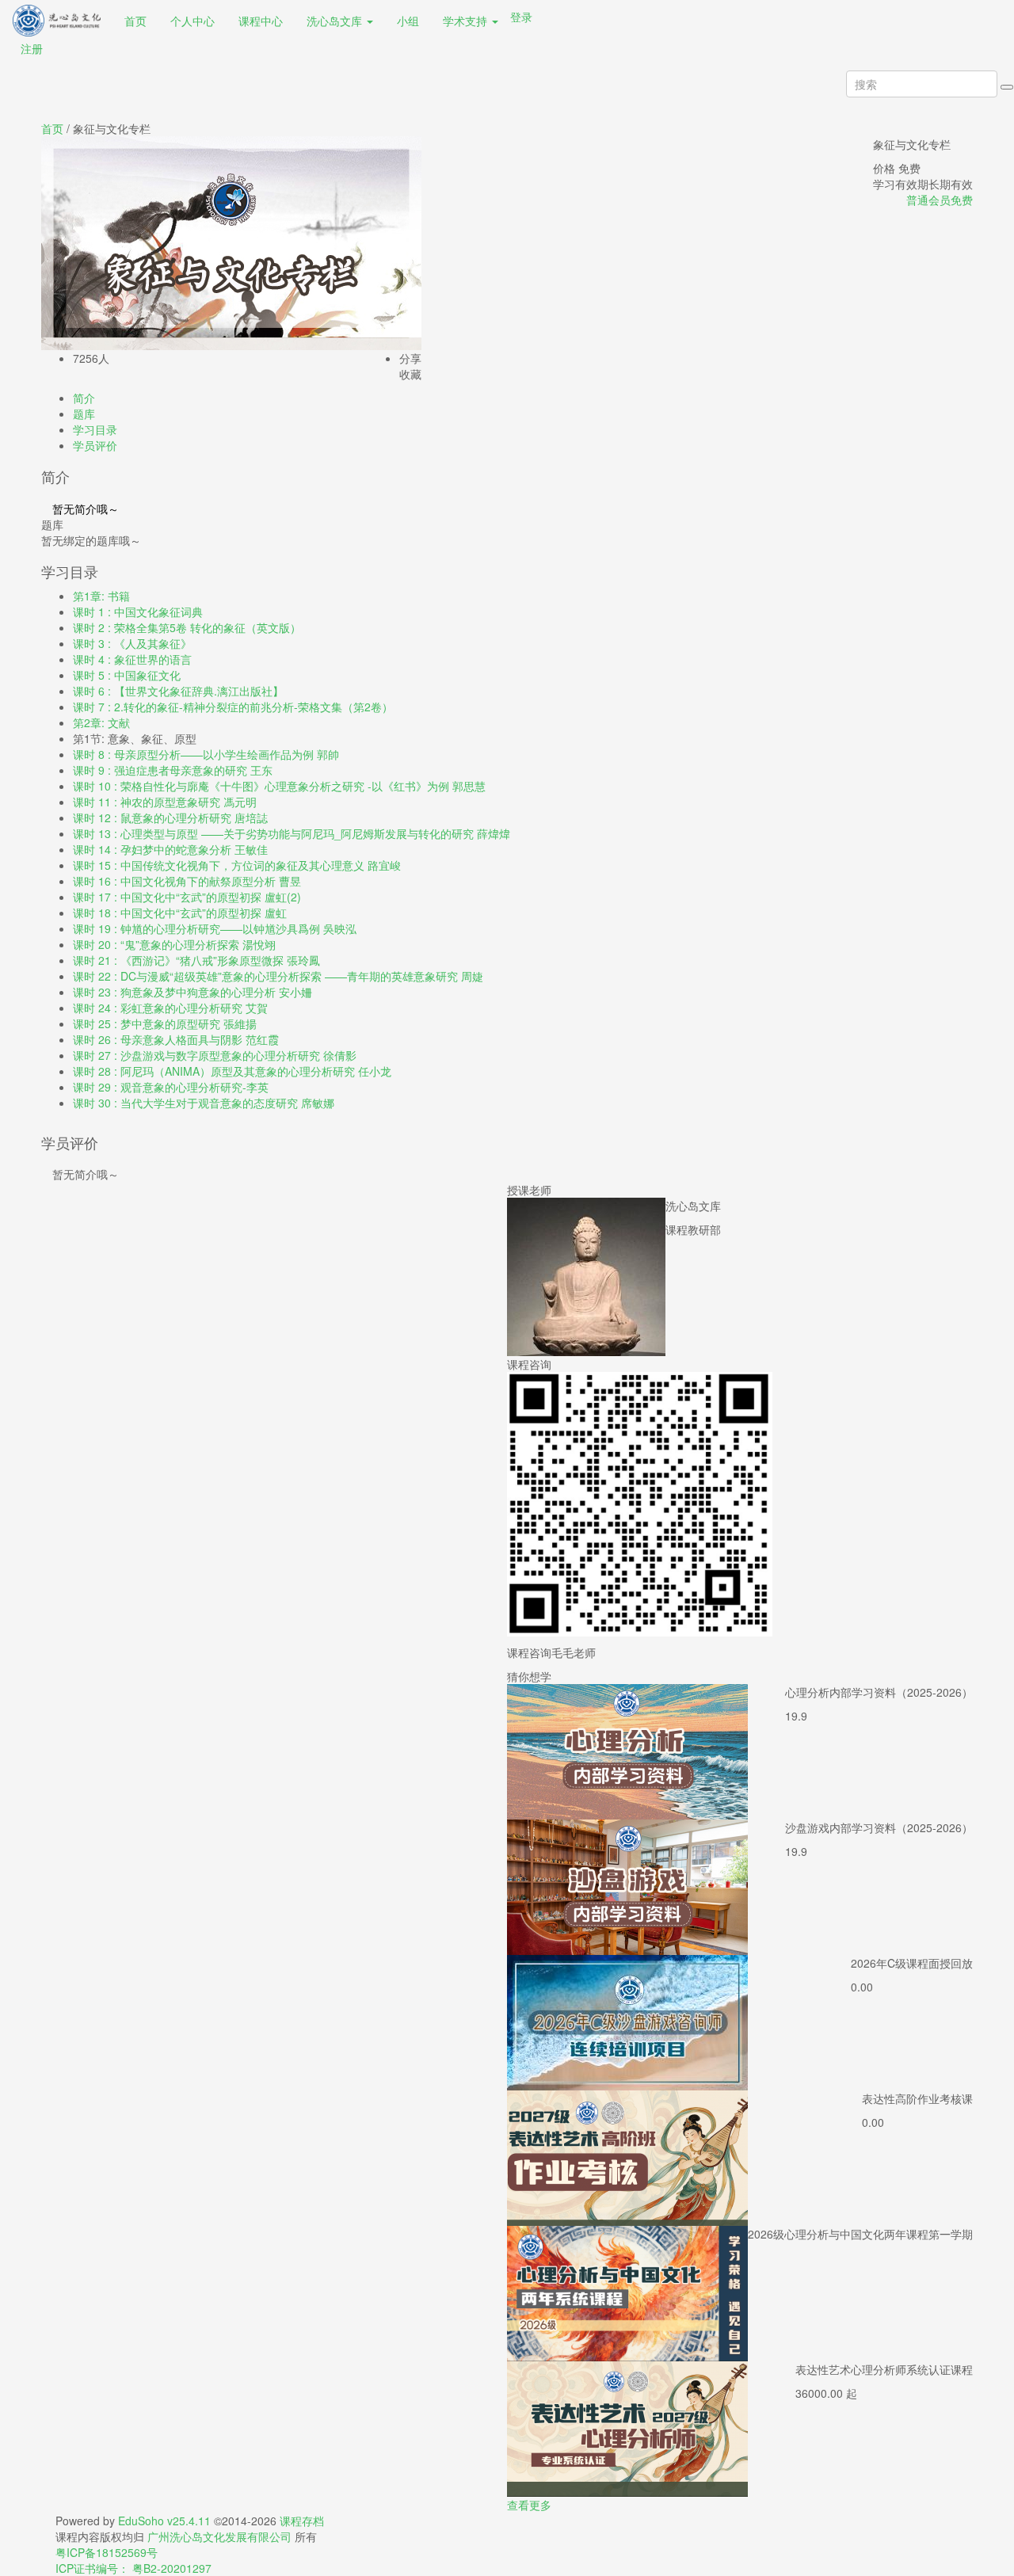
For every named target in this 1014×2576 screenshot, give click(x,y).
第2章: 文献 (101, 722)
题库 (84, 413)
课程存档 (302, 2521)
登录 (521, 17)
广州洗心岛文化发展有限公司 (221, 2536)
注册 (32, 48)
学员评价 (95, 445)
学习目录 (95, 429)
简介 (84, 398)
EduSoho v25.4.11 (164, 2521)
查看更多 (529, 2505)
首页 (52, 128)
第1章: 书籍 (101, 596)
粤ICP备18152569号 (107, 2552)
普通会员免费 (940, 200)
